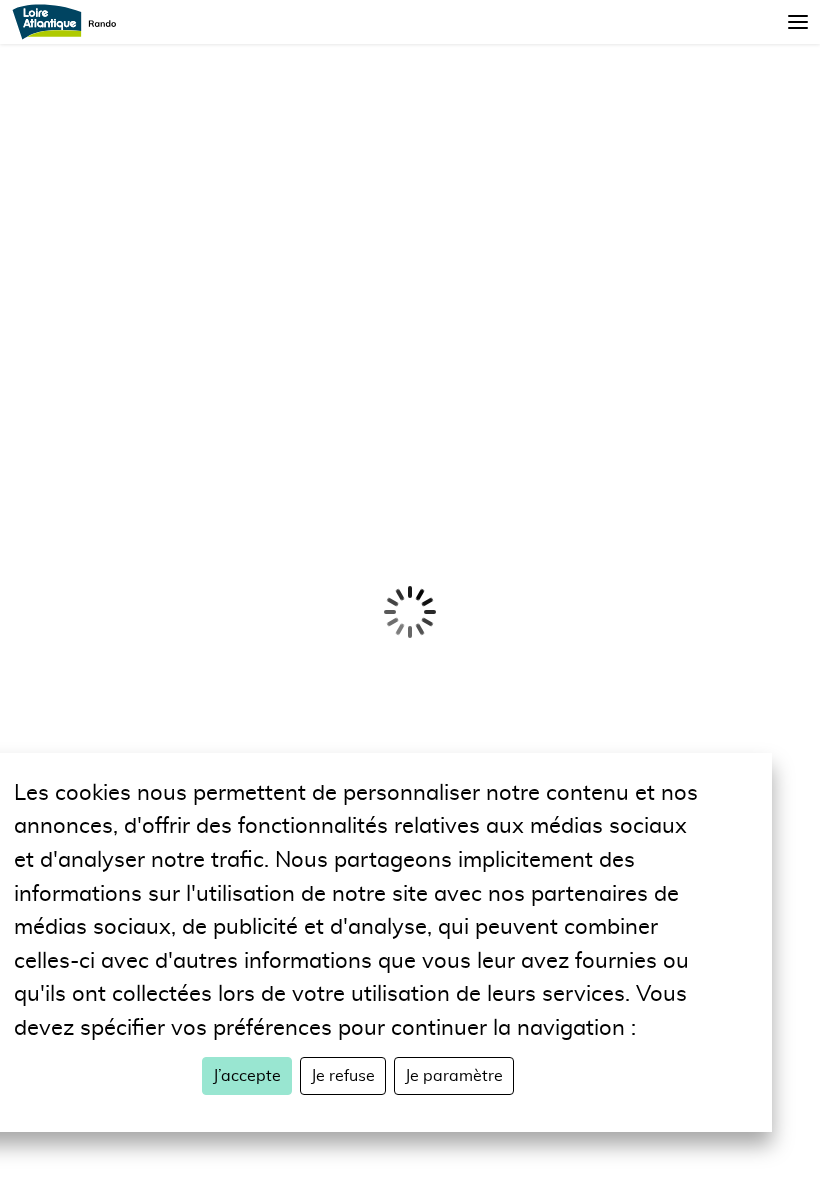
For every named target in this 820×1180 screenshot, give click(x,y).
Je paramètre (454, 1076)
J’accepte (247, 1076)
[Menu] (798, 22)
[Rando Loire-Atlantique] (70, 22)
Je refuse (343, 1076)
